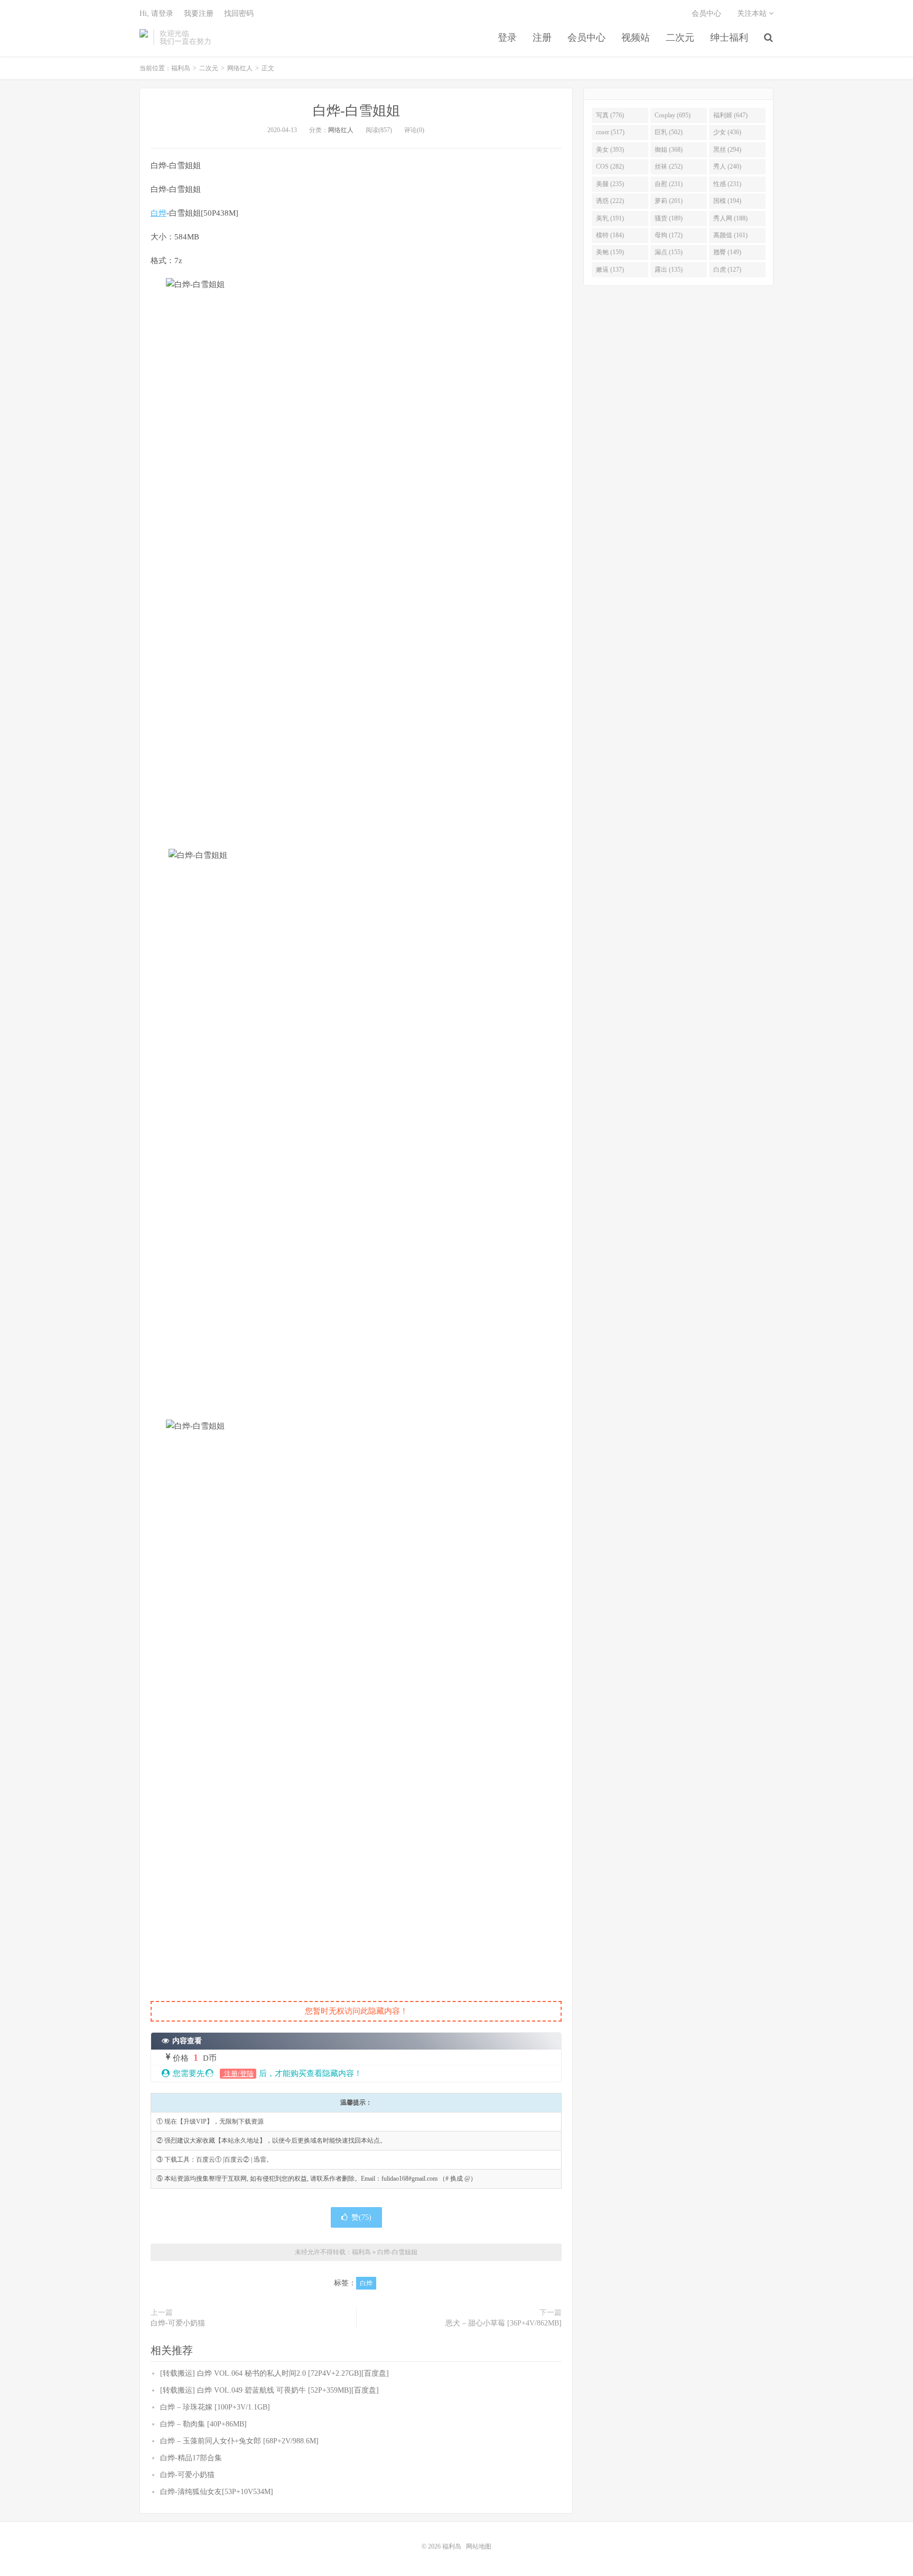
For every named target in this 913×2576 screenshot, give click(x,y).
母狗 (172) (669, 235)
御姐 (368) (669, 150)
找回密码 (239, 13)
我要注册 (199, 13)
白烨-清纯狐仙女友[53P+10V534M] (217, 2492)
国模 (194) (727, 201)
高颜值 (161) (730, 235)
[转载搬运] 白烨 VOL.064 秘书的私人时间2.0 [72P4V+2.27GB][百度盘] (274, 2373)
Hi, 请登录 (156, 13)
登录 (507, 38)
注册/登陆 (238, 2074)
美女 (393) (610, 150)
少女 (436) (727, 132)
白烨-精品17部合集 (191, 2458)
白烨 (159, 213)
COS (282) (610, 166)
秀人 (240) (727, 166)
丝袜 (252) (669, 166)
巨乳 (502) (669, 132)
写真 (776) (610, 115)
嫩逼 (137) (610, 270)
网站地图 (479, 2546)
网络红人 (240, 68)
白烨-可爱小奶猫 (178, 2323)
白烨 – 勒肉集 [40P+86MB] (203, 2424)
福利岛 (144, 38)
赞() (361, 2217)
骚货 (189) (669, 218)
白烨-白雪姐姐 (356, 111)
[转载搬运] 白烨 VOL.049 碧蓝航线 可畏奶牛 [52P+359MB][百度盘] (269, 2390)
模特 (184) (610, 235)
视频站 (636, 38)
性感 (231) (727, 184)
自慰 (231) (669, 184)
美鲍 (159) (610, 252)
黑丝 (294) (727, 150)
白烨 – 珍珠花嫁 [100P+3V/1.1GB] (215, 2407)
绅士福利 (729, 38)
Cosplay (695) (673, 115)
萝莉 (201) (669, 201)
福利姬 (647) (730, 115)
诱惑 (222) (610, 201)
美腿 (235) (610, 184)
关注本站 (753, 13)
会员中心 (586, 38)
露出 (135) (669, 270)
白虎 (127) (727, 270)
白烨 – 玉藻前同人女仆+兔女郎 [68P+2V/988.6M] (239, 2441)
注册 (542, 38)
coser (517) (610, 132)
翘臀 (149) (727, 252)
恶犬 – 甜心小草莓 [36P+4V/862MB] (504, 2323)
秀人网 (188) (730, 218)
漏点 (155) (669, 252)
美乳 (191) (610, 218)
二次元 (680, 38)
